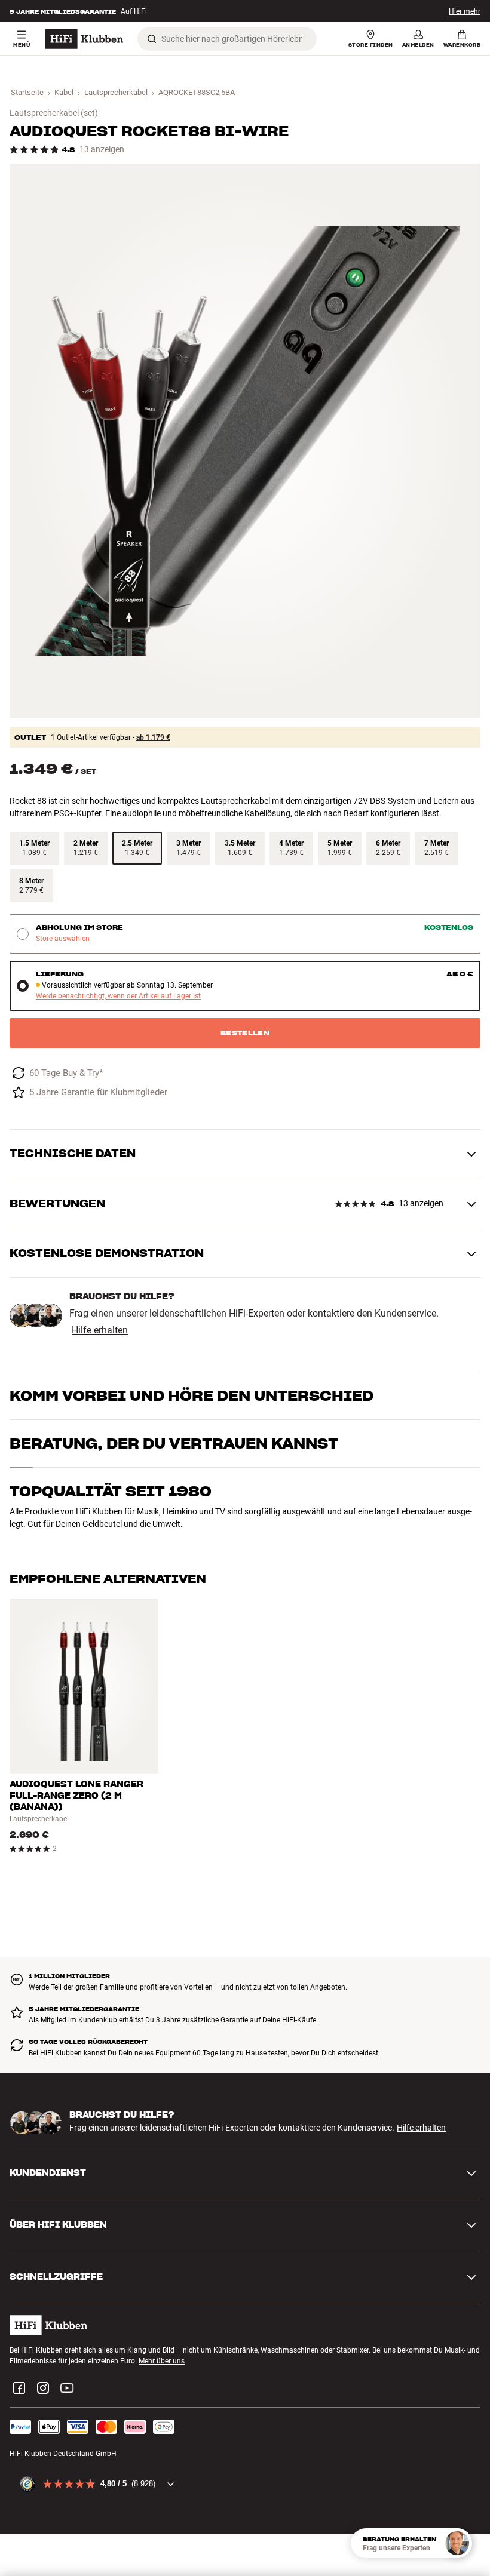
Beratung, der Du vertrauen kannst (174, 1444)
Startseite (27, 92)
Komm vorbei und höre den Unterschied (192, 1396)
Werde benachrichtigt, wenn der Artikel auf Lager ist (118, 996)
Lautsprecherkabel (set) (54, 113)
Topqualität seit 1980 (111, 1491)
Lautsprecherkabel (116, 92)
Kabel (64, 92)
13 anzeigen (102, 150)
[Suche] (152, 39)
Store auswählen (63, 939)
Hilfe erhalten (100, 1330)
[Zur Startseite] (84, 39)
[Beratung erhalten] (457, 2543)
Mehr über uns (162, 2361)
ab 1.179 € (153, 737)
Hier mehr (465, 11)
